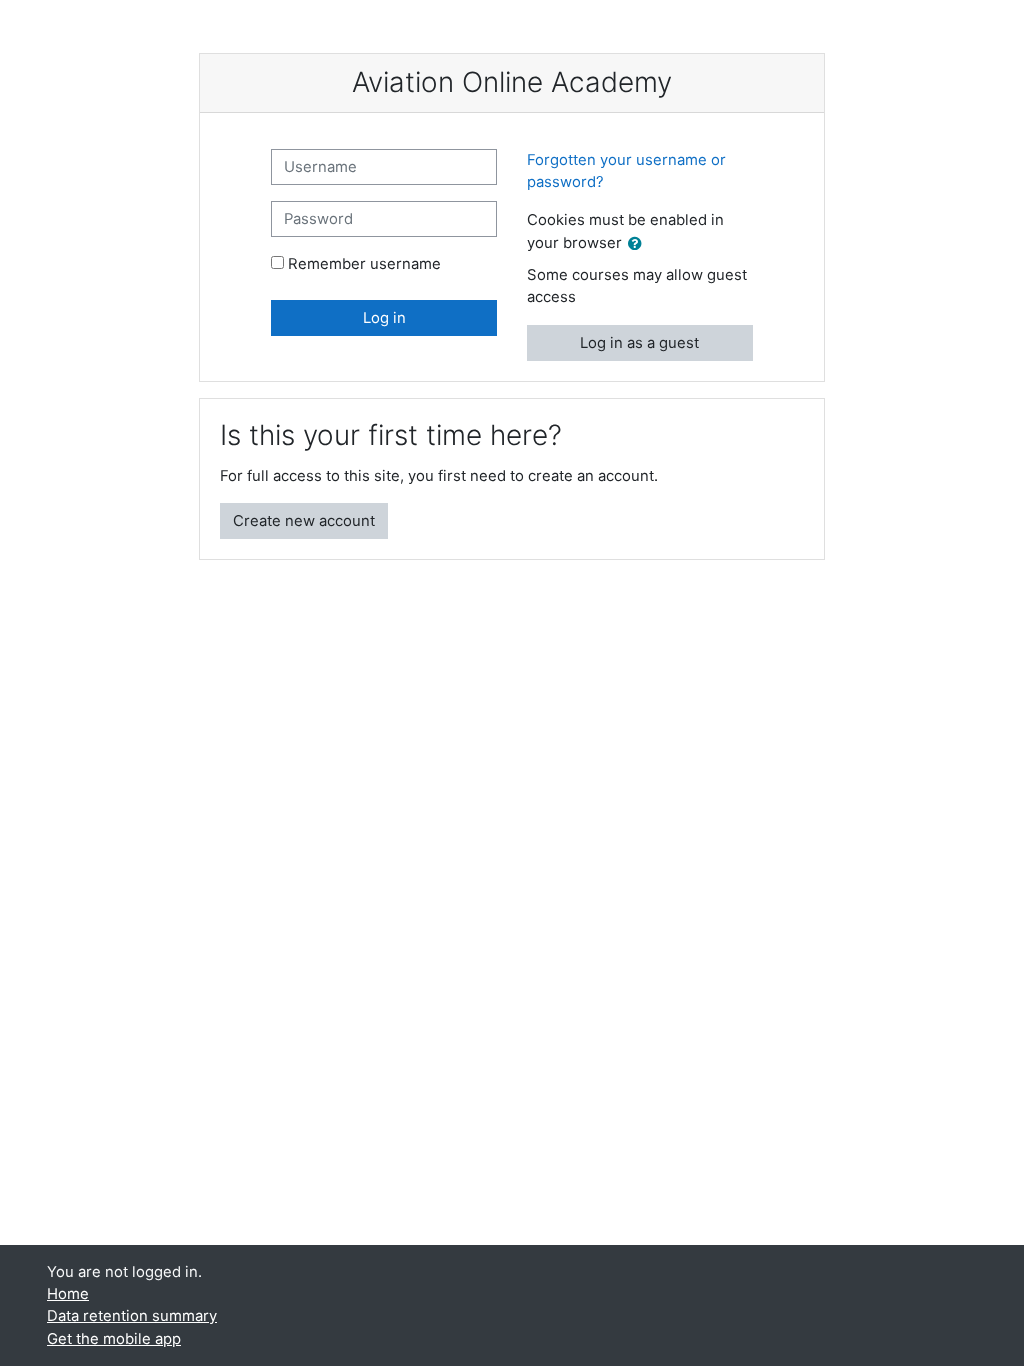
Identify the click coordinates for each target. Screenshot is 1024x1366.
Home (68, 1294)
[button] (639, 244)
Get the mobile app (114, 1339)
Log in (384, 318)
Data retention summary (132, 1316)
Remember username (364, 264)
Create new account (304, 521)
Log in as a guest (639, 343)
